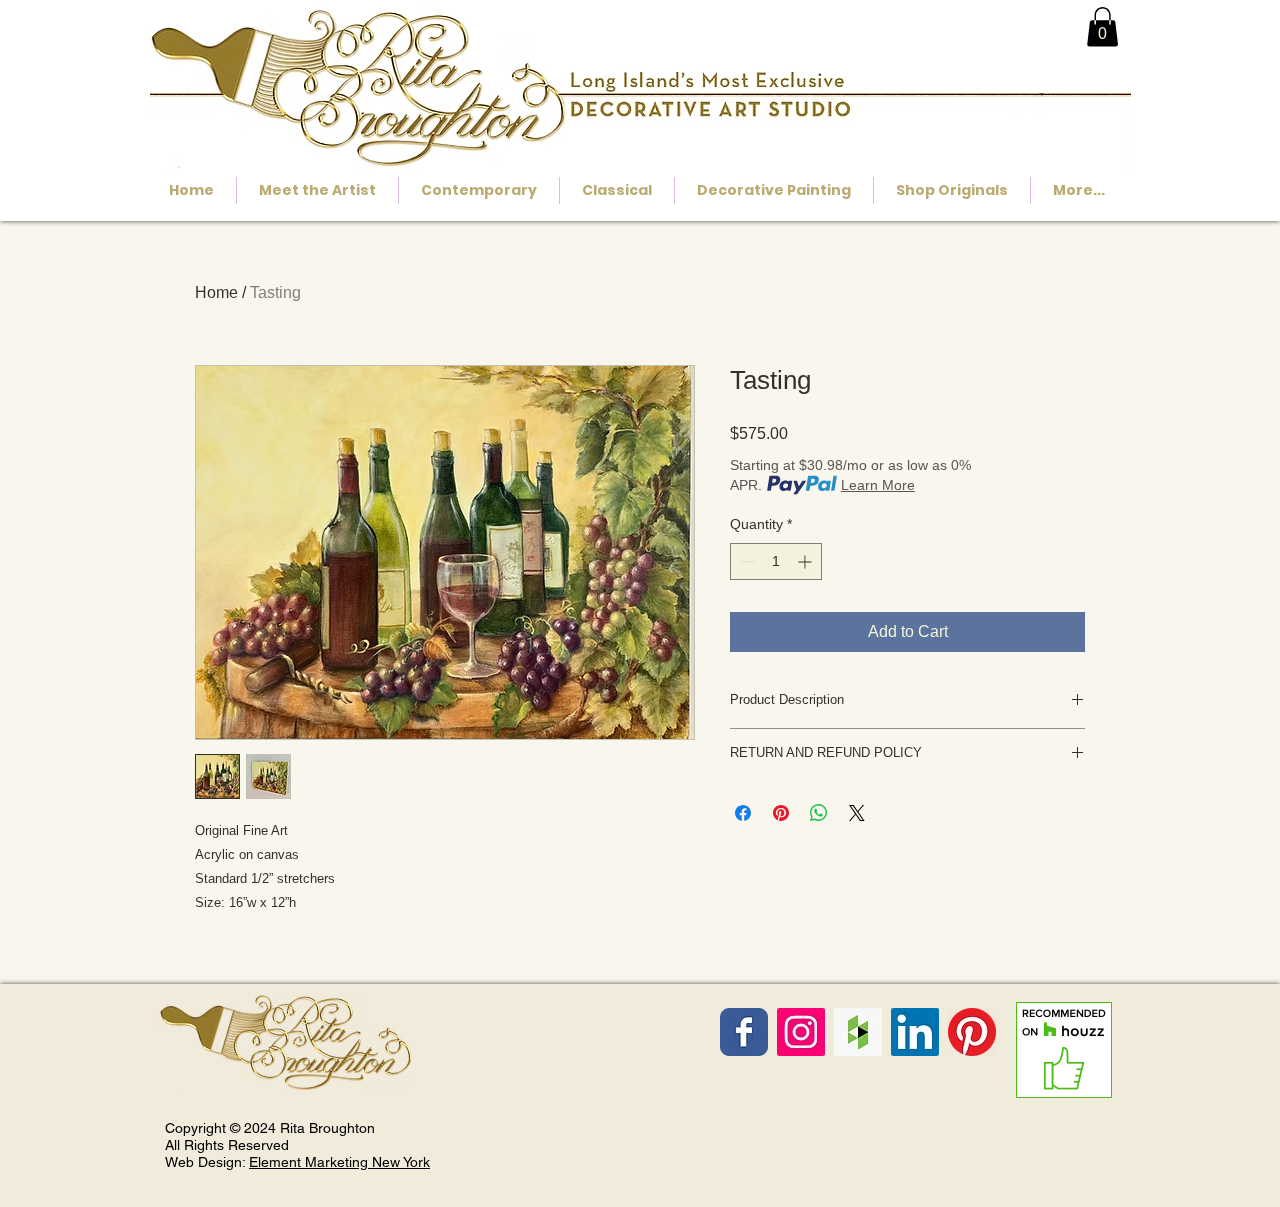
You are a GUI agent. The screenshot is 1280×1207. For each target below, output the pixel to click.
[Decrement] (745, 561)
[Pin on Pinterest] (781, 813)
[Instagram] (801, 1032)
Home (216, 292)
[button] (1102, 26)
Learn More (878, 485)
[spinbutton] (776, 561)
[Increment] (806, 561)
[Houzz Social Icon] (858, 1032)
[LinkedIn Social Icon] (915, 1032)
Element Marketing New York (339, 1162)
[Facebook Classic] (744, 1032)
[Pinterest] (972, 1032)
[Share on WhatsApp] (819, 813)
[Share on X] (857, 813)
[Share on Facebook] (743, 813)
